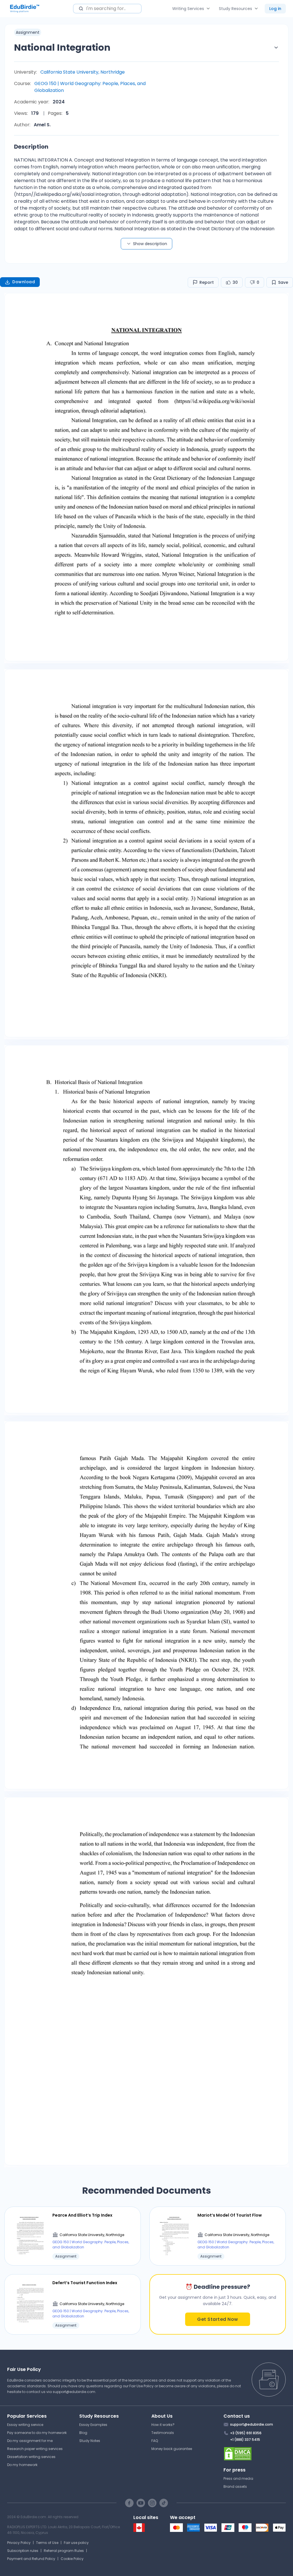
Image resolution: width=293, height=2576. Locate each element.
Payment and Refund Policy (31, 2559)
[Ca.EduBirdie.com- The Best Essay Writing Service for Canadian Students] (139, 2531)
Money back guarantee (172, 2449)
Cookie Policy (72, 2559)
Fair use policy (76, 2543)
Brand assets (235, 2487)
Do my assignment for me (30, 2441)
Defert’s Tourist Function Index (85, 2283)
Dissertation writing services (31, 2457)
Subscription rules (23, 2551)
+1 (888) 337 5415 (245, 2440)
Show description (150, 244)
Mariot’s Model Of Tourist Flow (230, 2215)
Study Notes (90, 2441)
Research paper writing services (35, 2449)
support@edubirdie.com (74, 2392)
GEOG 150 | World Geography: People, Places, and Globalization (90, 87)
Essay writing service (25, 2425)
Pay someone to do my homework (37, 2433)
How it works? (163, 2425)
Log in (275, 9)
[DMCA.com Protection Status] (255, 2454)
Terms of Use (47, 2543)
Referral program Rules (64, 2551)
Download (24, 282)
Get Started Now (218, 2319)
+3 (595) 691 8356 (246, 2433)
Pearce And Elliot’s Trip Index (82, 2215)
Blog (83, 2433)
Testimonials (163, 2433)
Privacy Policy (19, 2543)
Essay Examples (93, 2425)
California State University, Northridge (83, 72)
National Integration (62, 47)
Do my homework (22, 2465)
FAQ (155, 2441)
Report (207, 282)
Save (283, 282)
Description (31, 147)
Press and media (238, 2478)
